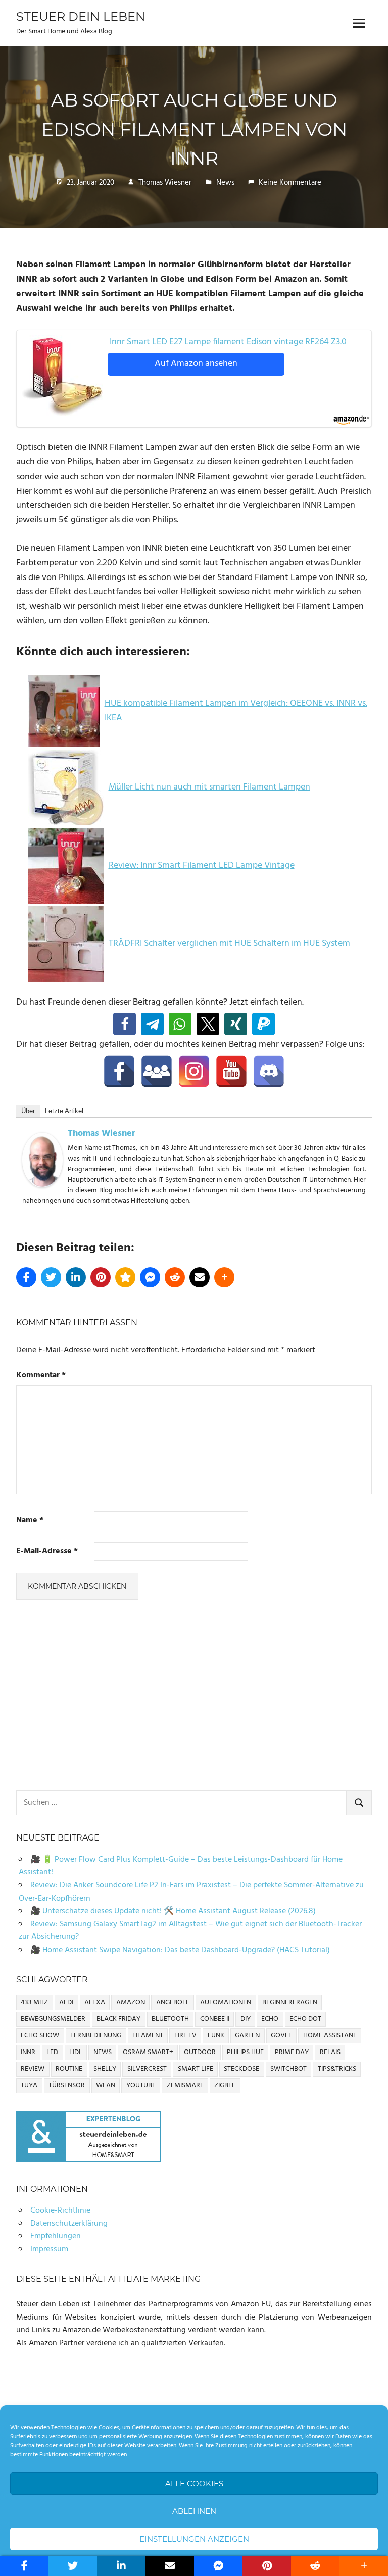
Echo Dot (305, 2019)
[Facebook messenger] (150, 1277)
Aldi (66, 2002)
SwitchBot (288, 2069)
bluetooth (170, 2019)
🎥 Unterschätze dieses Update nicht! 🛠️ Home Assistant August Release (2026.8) (173, 1911)
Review (33, 2069)
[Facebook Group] (157, 1071)
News (225, 183)
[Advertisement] (194, 1703)
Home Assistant (330, 2036)
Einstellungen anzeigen (194, 2539)
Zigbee (225, 2086)
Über (28, 1111)
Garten (247, 2036)
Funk (216, 2036)
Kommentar (41, 1375)
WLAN (106, 2086)
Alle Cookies (194, 2483)
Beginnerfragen (290, 2002)
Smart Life (196, 2069)
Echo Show (40, 2036)
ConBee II (215, 2019)
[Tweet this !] (51, 1277)
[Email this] (200, 1277)
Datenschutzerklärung (69, 2224)
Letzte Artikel (64, 1111)
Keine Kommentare (290, 183)
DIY (246, 2019)
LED (52, 2052)
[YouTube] (231, 1071)
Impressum (49, 2249)
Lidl (76, 2052)
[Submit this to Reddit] (175, 1277)
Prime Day (292, 2052)
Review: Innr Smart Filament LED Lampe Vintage (202, 865)
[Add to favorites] (125, 1277)
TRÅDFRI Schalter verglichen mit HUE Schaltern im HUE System (229, 944)
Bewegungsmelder (53, 2019)
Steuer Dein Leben (81, 16)
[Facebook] (119, 1071)
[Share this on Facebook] (26, 1277)
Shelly (105, 2069)
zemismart (185, 2086)
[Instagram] (194, 1071)
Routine (69, 2069)
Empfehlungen (56, 2236)
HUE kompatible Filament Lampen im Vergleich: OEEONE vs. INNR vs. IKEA (236, 711)
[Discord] (269, 1071)
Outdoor (200, 2052)
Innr (28, 2052)
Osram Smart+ (148, 2052)
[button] (125, 1024)
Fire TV (185, 2036)
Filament (148, 2036)
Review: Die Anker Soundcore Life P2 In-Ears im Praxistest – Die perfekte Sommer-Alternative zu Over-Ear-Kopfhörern (191, 1892)
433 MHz (34, 2002)
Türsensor (67, 2086)
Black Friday (118, 2019)
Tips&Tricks (337, 2069)
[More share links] (224, 1277)
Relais (330, 2052)
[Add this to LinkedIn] (76, 1277)
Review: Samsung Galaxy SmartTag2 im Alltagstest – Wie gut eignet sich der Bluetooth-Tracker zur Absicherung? (190, 1931)
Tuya (29, 2086)
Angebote (173, 2002)
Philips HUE (245, 2052)
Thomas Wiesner (165, 183)
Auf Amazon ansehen (196, 364)
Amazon (131, 2002)
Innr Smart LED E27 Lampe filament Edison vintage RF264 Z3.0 (228, 342)
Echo (270, 2019)
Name (30, 1521)
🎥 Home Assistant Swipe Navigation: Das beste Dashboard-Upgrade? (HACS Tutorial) (180, 1950)
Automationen (226, 2002)
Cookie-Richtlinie (60, 2211)
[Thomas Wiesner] (42, 1185)
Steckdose (241, 2069)
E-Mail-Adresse (47, 1552)
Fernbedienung (96, 2036)
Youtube (141, 2086)
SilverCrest (147, 2069)
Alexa (95, 2002)
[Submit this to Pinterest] (101, 1277)
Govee (281, 2036)
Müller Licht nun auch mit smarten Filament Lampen (209, 787)
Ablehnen (194, 2511)
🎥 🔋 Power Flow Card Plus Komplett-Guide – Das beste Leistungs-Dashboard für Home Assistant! (181, 1866)
